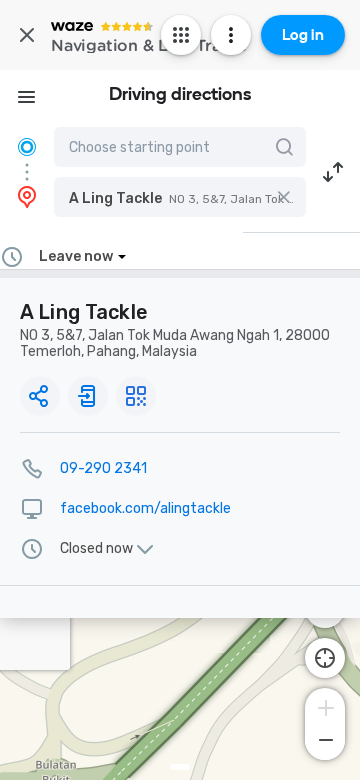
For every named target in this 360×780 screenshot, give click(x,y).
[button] (180, 197)
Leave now (76, 256)
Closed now (96, 549)
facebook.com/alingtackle (145, 508)
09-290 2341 (103, 468)
